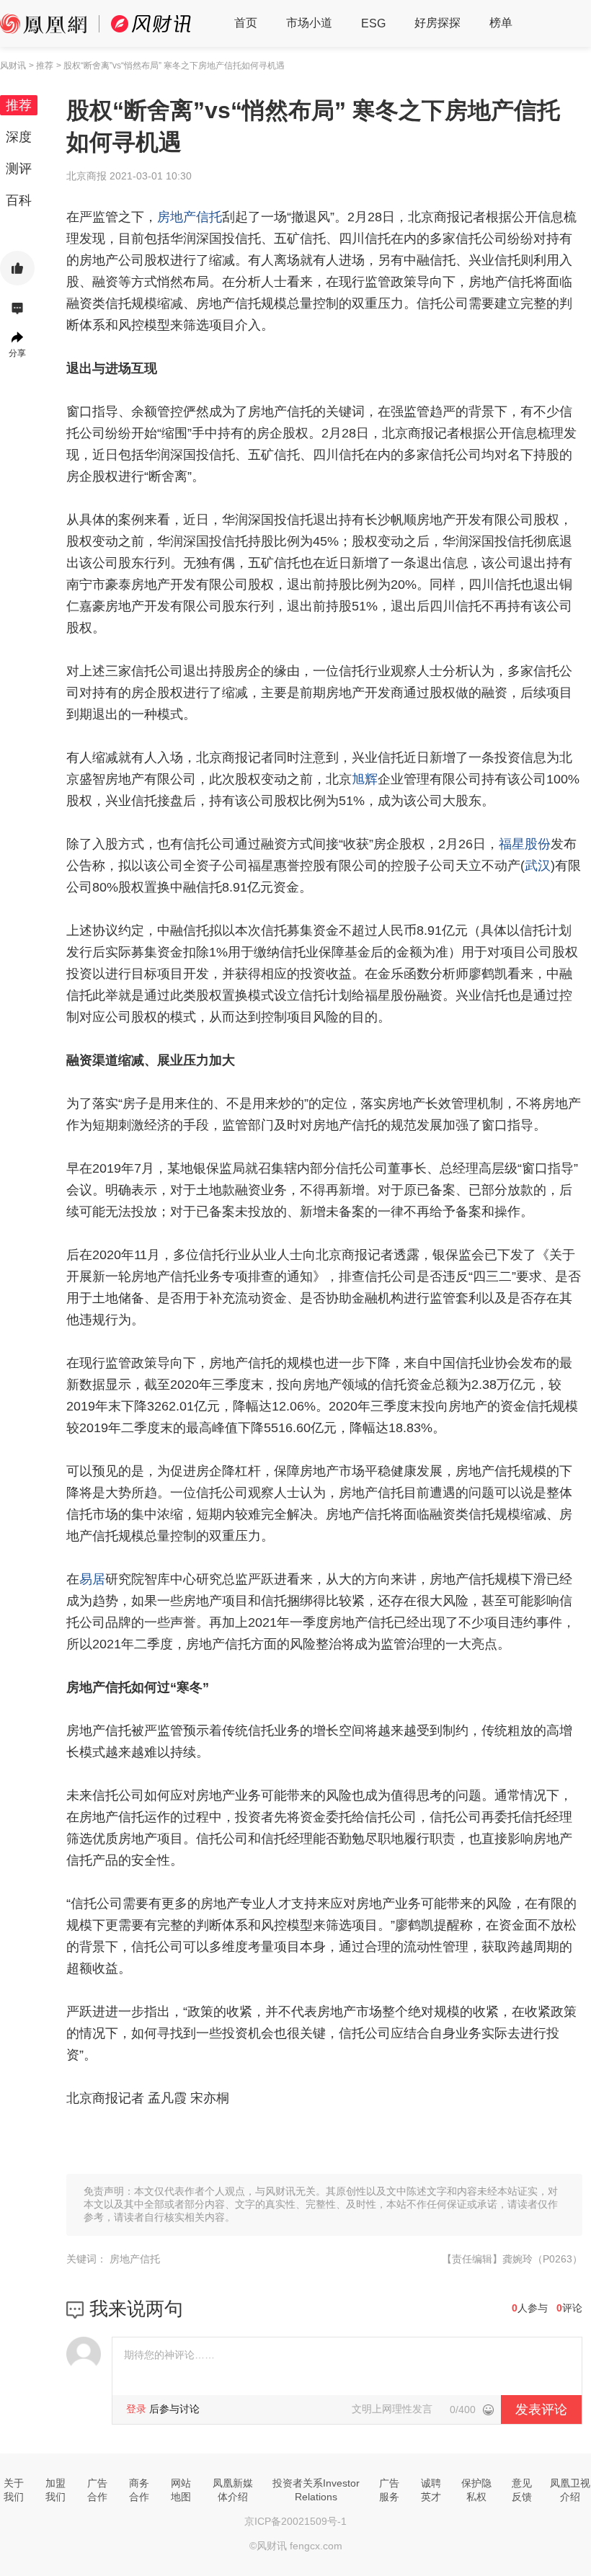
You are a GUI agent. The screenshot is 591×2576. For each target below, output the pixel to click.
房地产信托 (190, 217)
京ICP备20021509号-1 (295, 2521)
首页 (246, 23)
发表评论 (541, 2410)
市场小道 (309, 23)
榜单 (501, 23)
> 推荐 (41, 66)
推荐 (19, 105)
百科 (19, 200)
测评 (19, 169)
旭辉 (365, 779)
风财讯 (13, 66)
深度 (19, 137)
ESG (373, 23)
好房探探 (437, 23)
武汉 (538, 866)
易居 (92, 1579)
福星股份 (525, 844)
